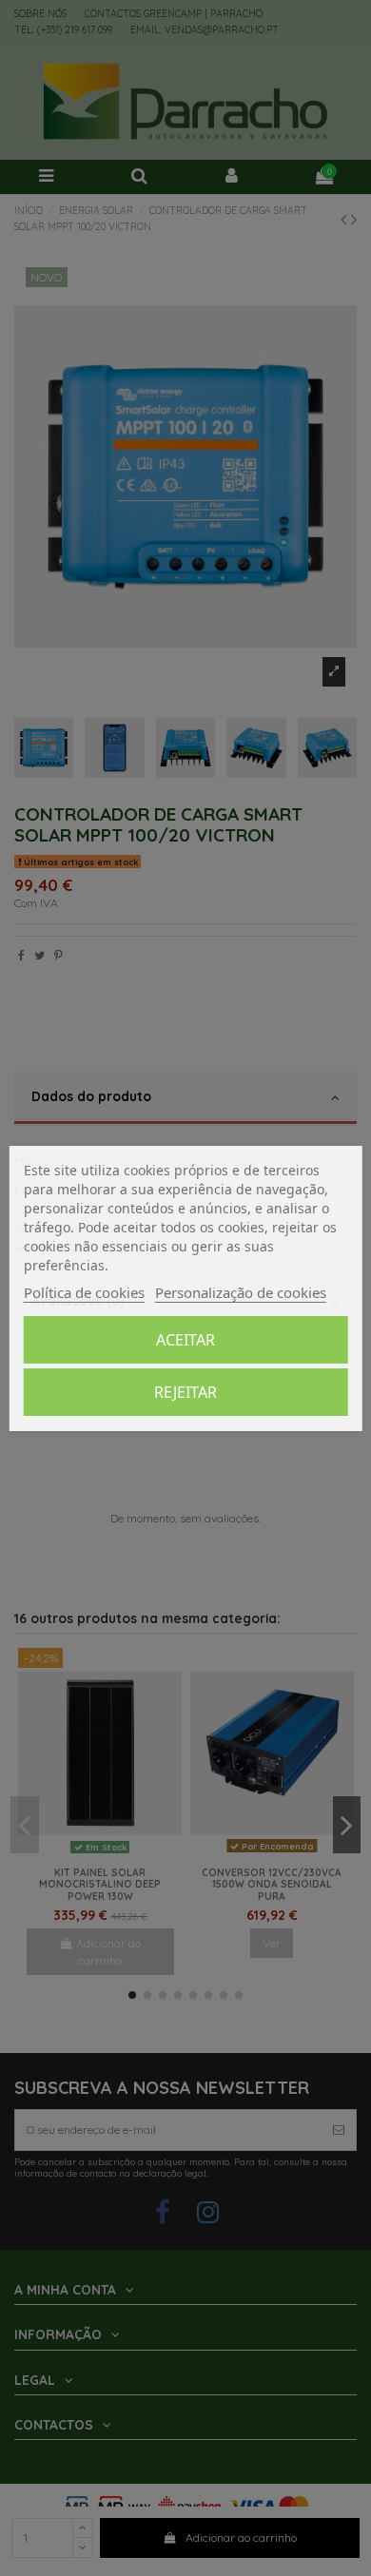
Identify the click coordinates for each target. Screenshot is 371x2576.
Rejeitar (185, 1392)
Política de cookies (84, 1292)
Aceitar (185, 1340)
